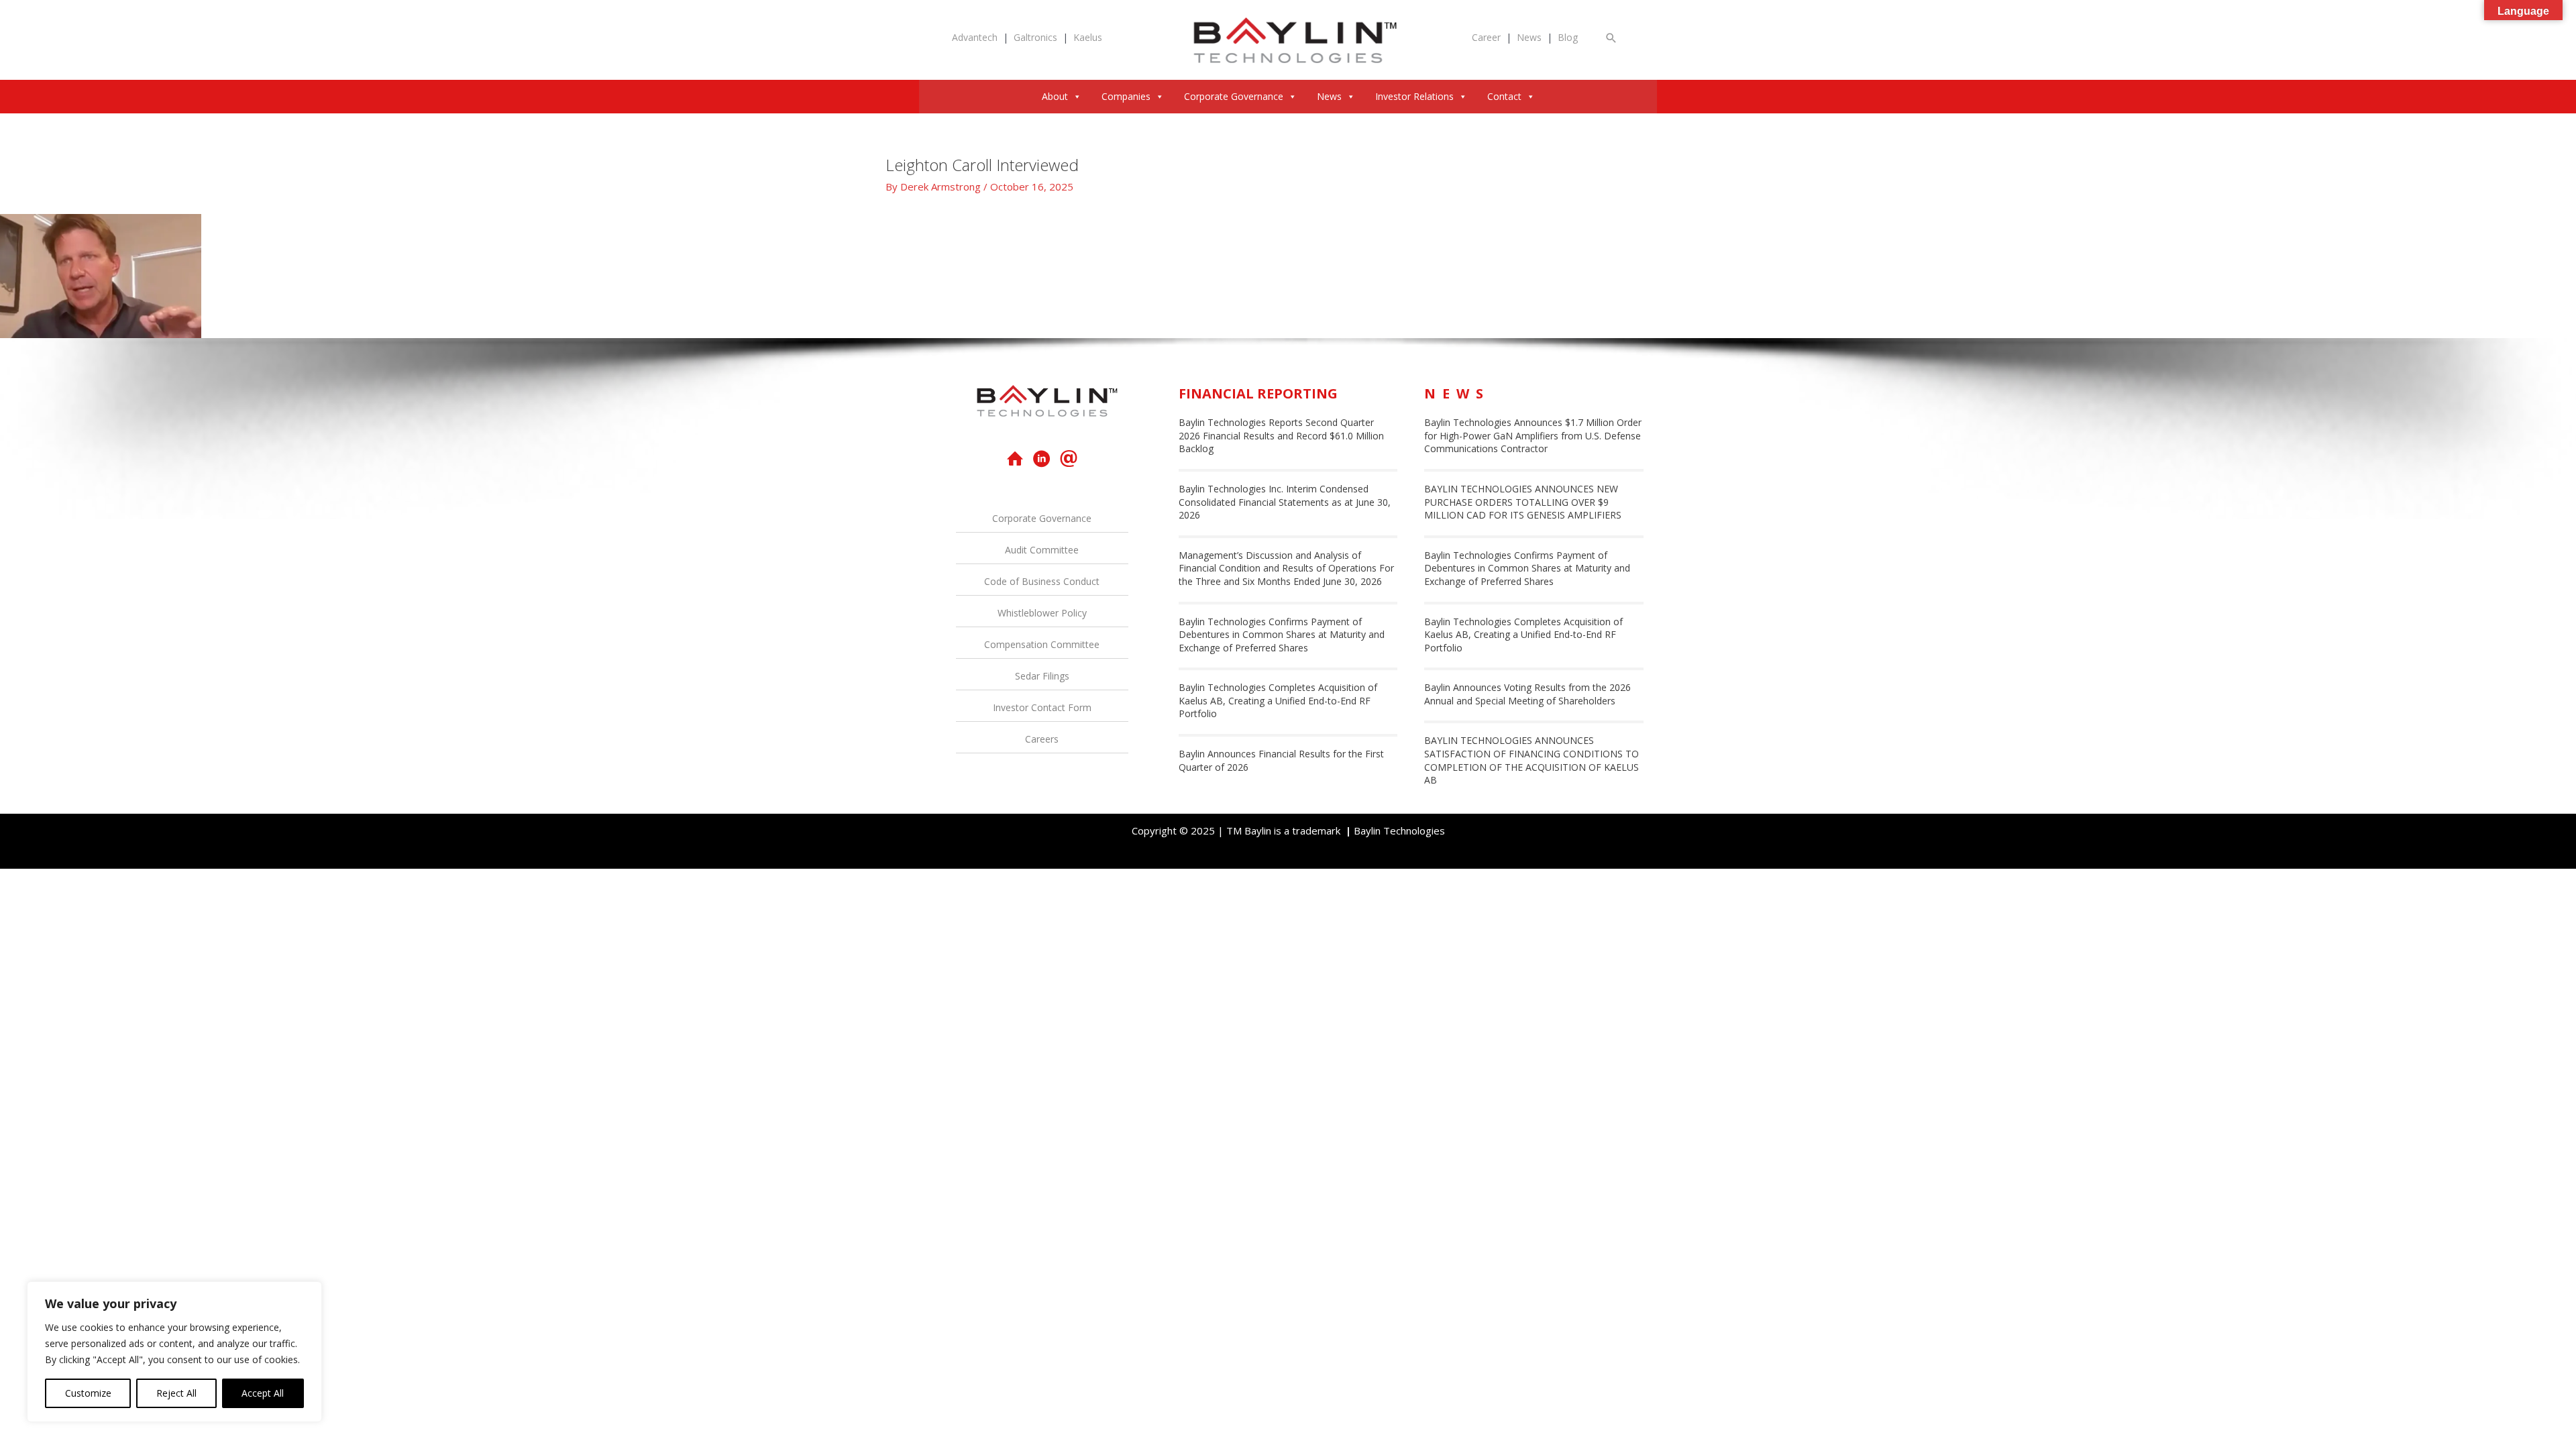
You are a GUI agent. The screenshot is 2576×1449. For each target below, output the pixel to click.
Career (1486, 37)
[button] (1611, 38)
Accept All (263, 1393)
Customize (88, 1393)
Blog (1568, 37)
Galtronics (1035, 37)
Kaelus (1088, 37)
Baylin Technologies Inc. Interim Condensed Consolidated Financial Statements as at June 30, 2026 (1285, 502)
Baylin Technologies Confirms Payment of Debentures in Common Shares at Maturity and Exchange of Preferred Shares (1282, 635)
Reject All (176, 1393)
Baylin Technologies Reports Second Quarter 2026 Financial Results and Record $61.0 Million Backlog (1281, 435)
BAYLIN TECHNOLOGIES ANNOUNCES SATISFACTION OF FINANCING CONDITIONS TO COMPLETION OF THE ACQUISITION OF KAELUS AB (1532, 760)
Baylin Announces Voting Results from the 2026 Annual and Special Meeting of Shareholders (1527, 694)
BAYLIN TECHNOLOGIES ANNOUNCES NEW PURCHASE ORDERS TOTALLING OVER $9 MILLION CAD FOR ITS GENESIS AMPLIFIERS (1523, 502)
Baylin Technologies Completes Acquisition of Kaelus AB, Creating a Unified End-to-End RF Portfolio (1278, 700)
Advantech (975, 37)
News (1529, 37)
